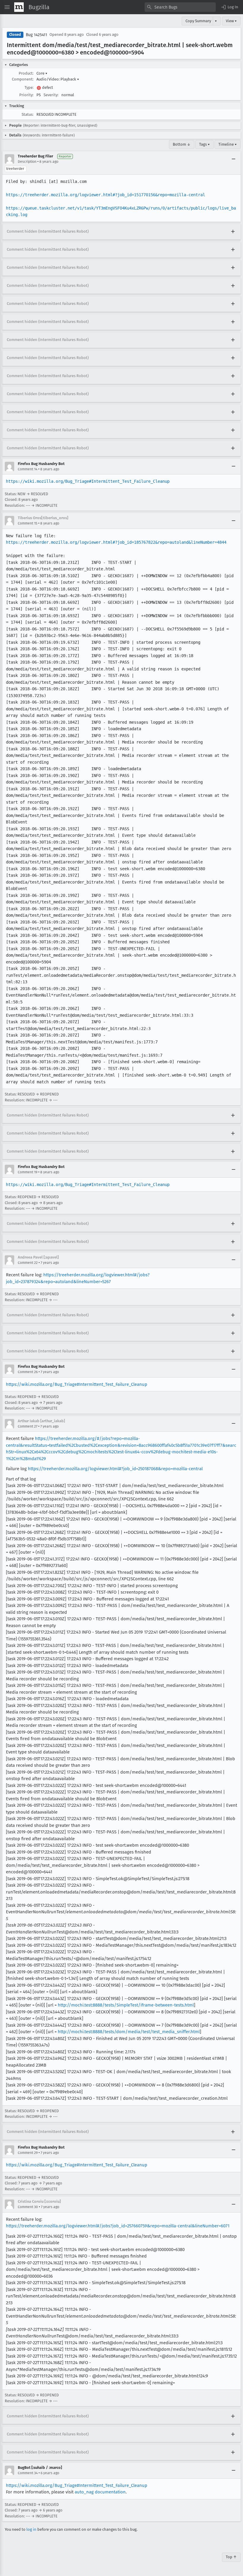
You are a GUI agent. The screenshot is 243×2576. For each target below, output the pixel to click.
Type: (29, 87)
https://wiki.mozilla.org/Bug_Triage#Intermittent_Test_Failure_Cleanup (88, 481)
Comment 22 (28, 1263)
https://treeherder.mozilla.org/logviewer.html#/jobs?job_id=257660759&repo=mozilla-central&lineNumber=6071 (118, 2226)
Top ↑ (231, 2557)
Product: (26, 73)
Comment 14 (28, 469)
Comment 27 (28, 1426)
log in (31, 2529)
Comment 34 (28, 2473)
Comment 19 (28, 1172)
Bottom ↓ (182, 144)
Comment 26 (28, 1372)
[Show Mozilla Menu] (19, 7)
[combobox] (180, 7)
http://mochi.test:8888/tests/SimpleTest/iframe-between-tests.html (126, 2005)
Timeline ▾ (228, 144)
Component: (23, 79)
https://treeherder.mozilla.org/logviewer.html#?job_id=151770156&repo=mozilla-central (105, 195)
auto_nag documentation (100, 2492)
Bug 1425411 (36, 35)
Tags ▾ (204, 144)
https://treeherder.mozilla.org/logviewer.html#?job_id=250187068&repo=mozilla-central (115, 1469)
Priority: (26, 95)
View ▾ (231, 21)
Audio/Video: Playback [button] (58, 79)
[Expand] (233, 232)
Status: (28, 114)
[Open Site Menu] (7, 7)
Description (27, 162)
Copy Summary (198, 21)
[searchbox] (180, 7)
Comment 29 (28, 2153)
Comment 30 (28, 2207)
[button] (229, 7)
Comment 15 (28, 523)
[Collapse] (234, 159)
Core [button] (42, 73)
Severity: (51, 95)
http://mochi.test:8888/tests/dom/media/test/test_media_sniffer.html (129, 2032)
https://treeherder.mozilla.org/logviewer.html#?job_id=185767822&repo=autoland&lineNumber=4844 (116, 542)
